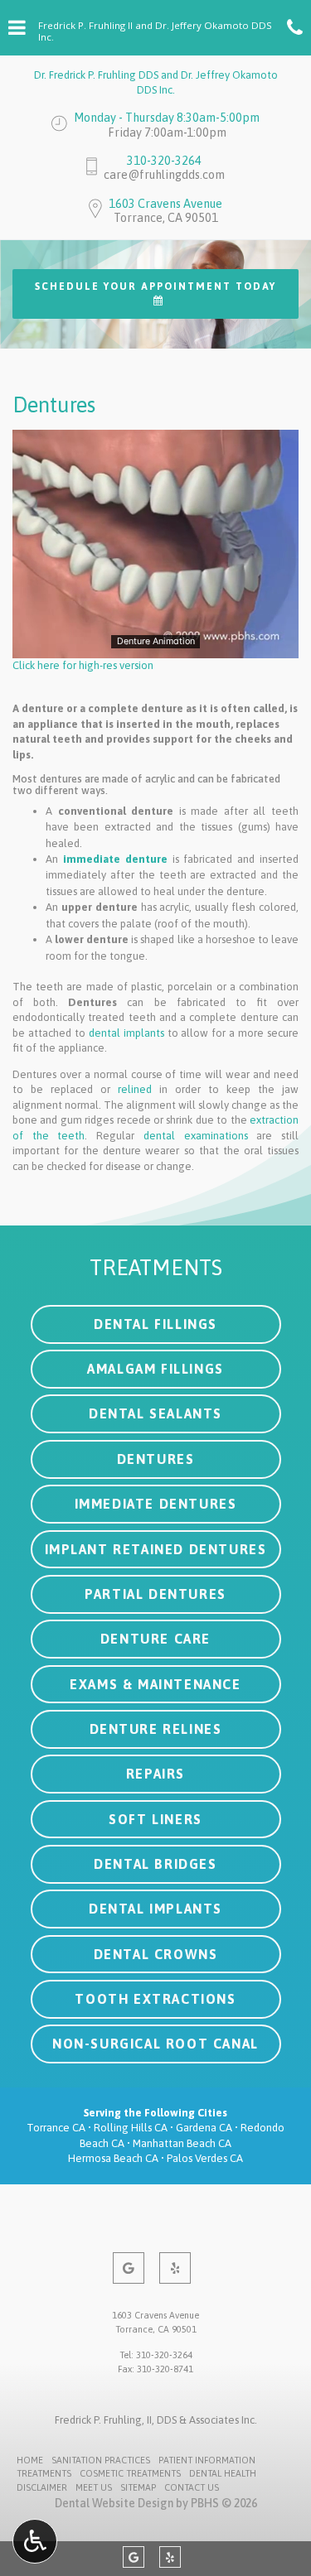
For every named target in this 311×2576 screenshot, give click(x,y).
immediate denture (115, 859)
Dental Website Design (114, 2503)
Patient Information (207, 2460)
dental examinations (196, 1136)
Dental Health (223, 2473)
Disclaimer (42, 2487)
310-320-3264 (164, 161)
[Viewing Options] (35, 2541)
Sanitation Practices (101, 2460)
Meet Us (94, 2487)
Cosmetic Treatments (130, 2473)
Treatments (44, 2473)
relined (135, 1089)
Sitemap (138, 2487)
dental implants (126, 1033)
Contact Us (192, 2487)
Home (30, 2460)
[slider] (154, 645)
